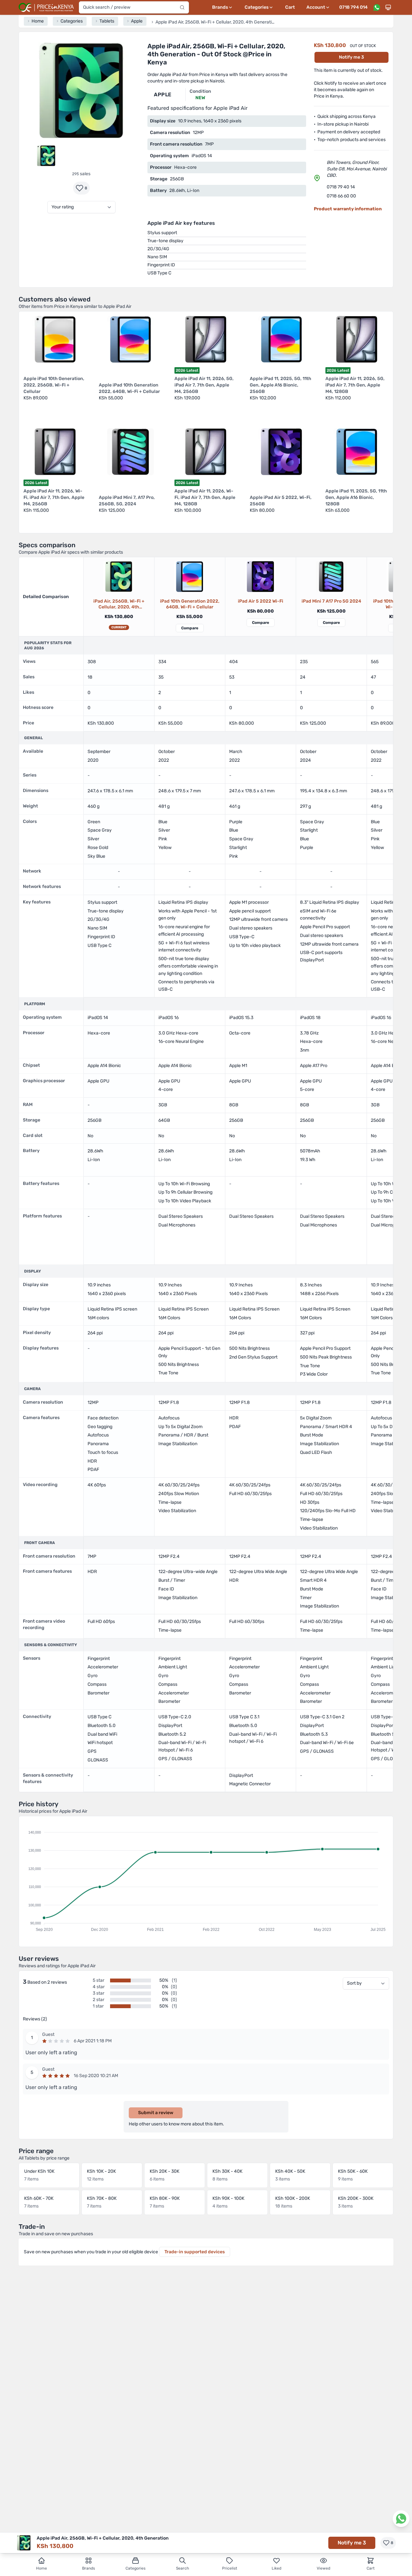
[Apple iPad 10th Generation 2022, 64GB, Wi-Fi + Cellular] (190, 577)
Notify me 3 (351, 57)
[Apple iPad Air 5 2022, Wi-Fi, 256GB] (260, 577)
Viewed (323, 2568)
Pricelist (230, 2568)
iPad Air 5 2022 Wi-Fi (261, 601)
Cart (290, 7)
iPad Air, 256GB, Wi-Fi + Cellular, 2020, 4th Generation (119, 604)
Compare (190, 628)
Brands (89, 2568)
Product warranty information (348, 209)
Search (183, 2568)
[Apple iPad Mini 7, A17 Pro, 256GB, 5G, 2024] (331, 577)
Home (42, 2568)
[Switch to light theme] (388, 7)
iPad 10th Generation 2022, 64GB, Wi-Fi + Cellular (190, 604)
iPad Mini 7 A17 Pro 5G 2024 (331, 601)
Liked (276, 2568)
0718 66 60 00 (341, 196)
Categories (136, 2568)
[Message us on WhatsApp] (377, 7)
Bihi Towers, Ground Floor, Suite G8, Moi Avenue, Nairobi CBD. (357, 169)
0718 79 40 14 (341, 187)
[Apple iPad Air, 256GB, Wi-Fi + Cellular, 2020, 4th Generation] (119, 577)
